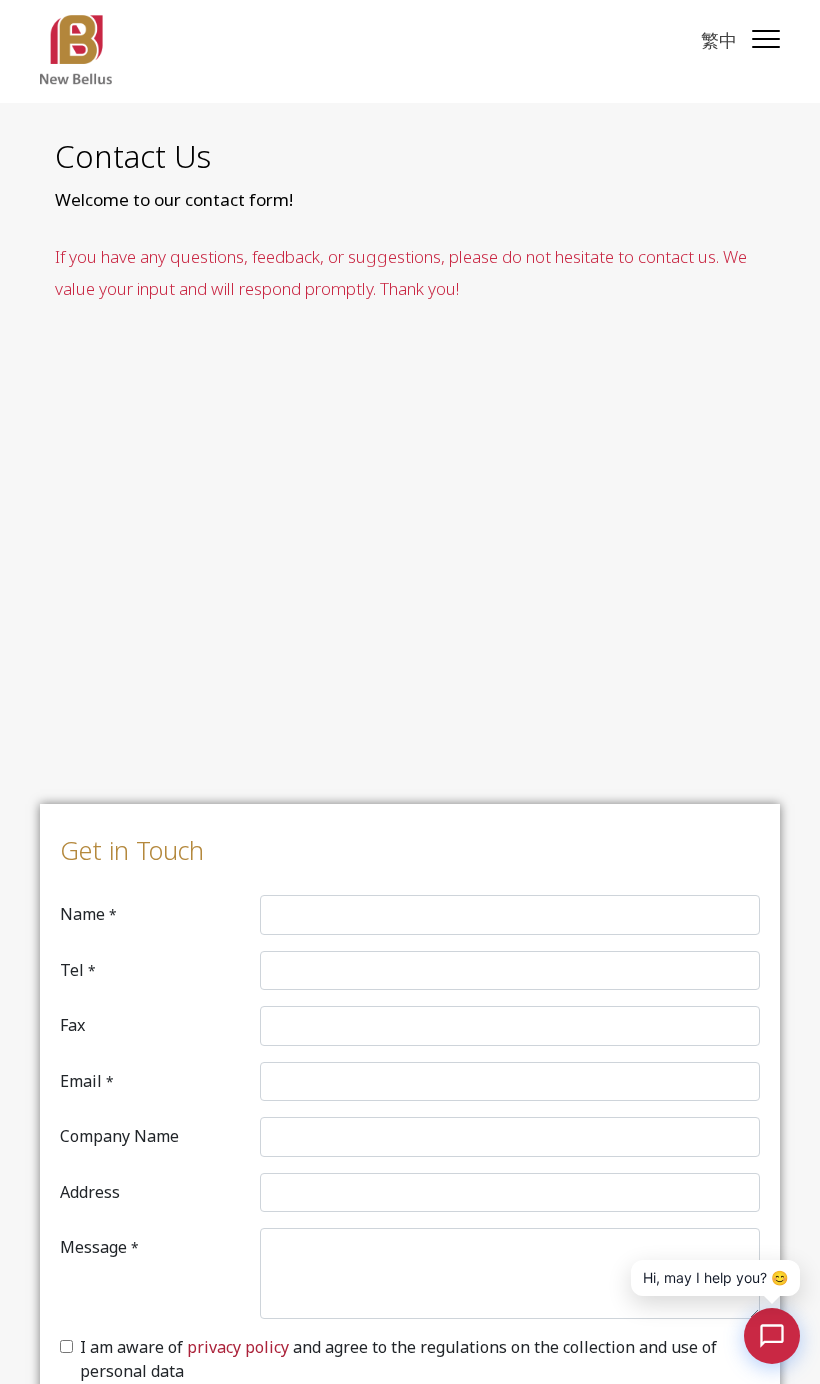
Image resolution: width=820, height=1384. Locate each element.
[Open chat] (772, 1336)
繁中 (719, 40)
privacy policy (238, 1347)
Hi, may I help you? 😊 (715, 1277)
